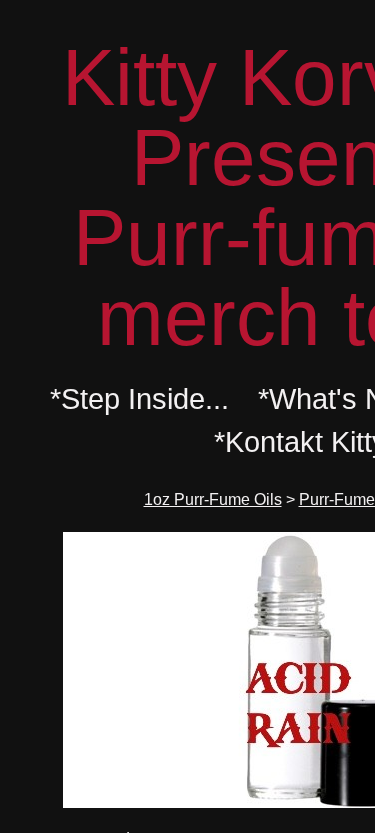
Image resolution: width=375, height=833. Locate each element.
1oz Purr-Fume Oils (213, 499)
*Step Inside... (139, 399)
